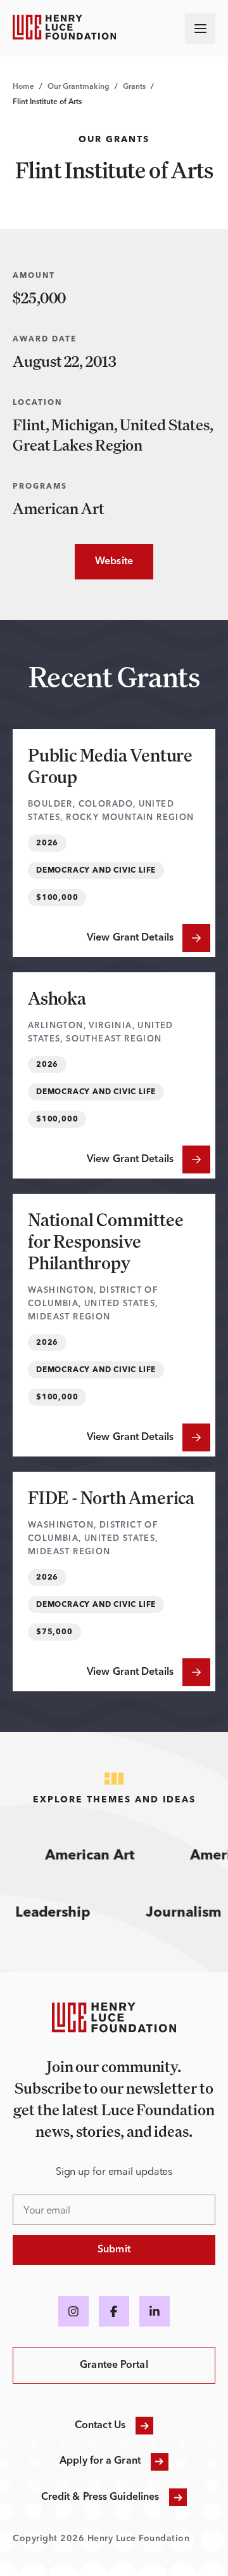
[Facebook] (114, 2311)
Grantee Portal (114, 2365)
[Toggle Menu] (200, 29)
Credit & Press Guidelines (100, 2497)
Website (104, 562)
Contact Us (100, 2426)
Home (23, 87)
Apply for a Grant (100, 2461)
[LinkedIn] (155, 2311)
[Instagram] (73, 2311)
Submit (114, 2250)
